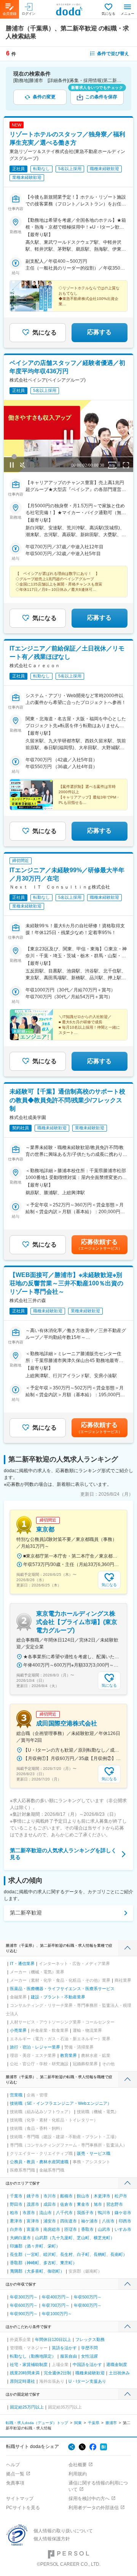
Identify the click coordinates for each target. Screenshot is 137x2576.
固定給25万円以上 (27, 2407)
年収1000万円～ (57, 2314)
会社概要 (78, 2465)
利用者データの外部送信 (94, 2508)
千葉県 (94, 2423)
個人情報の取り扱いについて (63, 2531)
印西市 (125, 2221)
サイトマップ (20, 2499)
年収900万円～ (24, 2314)
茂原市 (33, 2204)
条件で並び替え (113, 54)
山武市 (104, 2229)
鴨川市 (104, 2213)
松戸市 (121, 2196)
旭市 (98, 2204)
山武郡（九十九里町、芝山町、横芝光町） (75, 2238)
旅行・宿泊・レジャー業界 (35, 2047)
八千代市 (64, 2213)
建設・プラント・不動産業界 (58, 1997)
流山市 (45, 2213)
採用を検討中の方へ (89, 2499)
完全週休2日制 (57, 2373)
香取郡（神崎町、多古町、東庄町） (43, 2263)
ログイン (29, 14)
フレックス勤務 (90, 2339)
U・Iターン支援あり (87, 2381)
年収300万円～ (24, 2297)
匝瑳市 (71, 2229)
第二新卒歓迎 (26, 1913)
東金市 (83, 2204)
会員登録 (10, 14)
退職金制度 (117, 2364)
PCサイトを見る (23, 2508)
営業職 (16, 2095)
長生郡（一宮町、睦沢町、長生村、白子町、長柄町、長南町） (68, 2254)
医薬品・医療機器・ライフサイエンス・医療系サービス (62, 1989)
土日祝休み (119, 2373)
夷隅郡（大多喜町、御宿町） (37, 2271)
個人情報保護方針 (52, 2539)
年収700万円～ (56, 2305)
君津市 (16, 2221)
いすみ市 (123, 2229)
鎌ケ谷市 (123, 2213)
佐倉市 (66, 2204)
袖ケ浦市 (89, 2221)
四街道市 (68, 2221)
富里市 (33, 2229)
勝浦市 (111, 2423)
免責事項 (15, 2483)
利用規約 (78, 2474)
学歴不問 (89, 2348)
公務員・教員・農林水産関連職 (39, 2162)
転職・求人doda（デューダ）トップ (37, 2423)
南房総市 (52, 2229)
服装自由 (68, 2356)
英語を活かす (64, 2348)
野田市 (16, 2204)
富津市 (33, 2221)
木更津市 (102, 2196)
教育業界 (68, 2055)
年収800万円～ (88, 2305)
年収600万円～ (24, 2305)
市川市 (50, 2196)
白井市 (16, 2229)
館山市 (83, 2196)
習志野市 (115, 2204)
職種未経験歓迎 (90, 2373)
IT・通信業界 (22, 1964)
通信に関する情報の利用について (98, 2486)
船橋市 (66, 2196)
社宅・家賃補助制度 (29, 2364)
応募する (99, 332)
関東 (78, 2423)
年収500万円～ (88, 2297)
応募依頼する (99, 1245)
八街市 (108, 2221)
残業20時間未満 (25, 2373)
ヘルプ (13, 2465)
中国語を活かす (87, 2364)
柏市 (14, 2213)
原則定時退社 (22, 2381)
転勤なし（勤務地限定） (33, 2356)
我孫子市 (85, 2213)
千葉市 (16, 2196)
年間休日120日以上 (53, 2339)
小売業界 (18, 2030)
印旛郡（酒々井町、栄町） (35, 2246)
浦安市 (50, 2221)
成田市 (50, 2204)
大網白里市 (20, 2238)
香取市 (87, 2229)
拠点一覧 (15, 2474)
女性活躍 (89, 2356)
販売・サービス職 (94, 2153)
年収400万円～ (56, 2297)
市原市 (29, 2213)
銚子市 (33, 2196)
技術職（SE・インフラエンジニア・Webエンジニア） (61, 2103)
